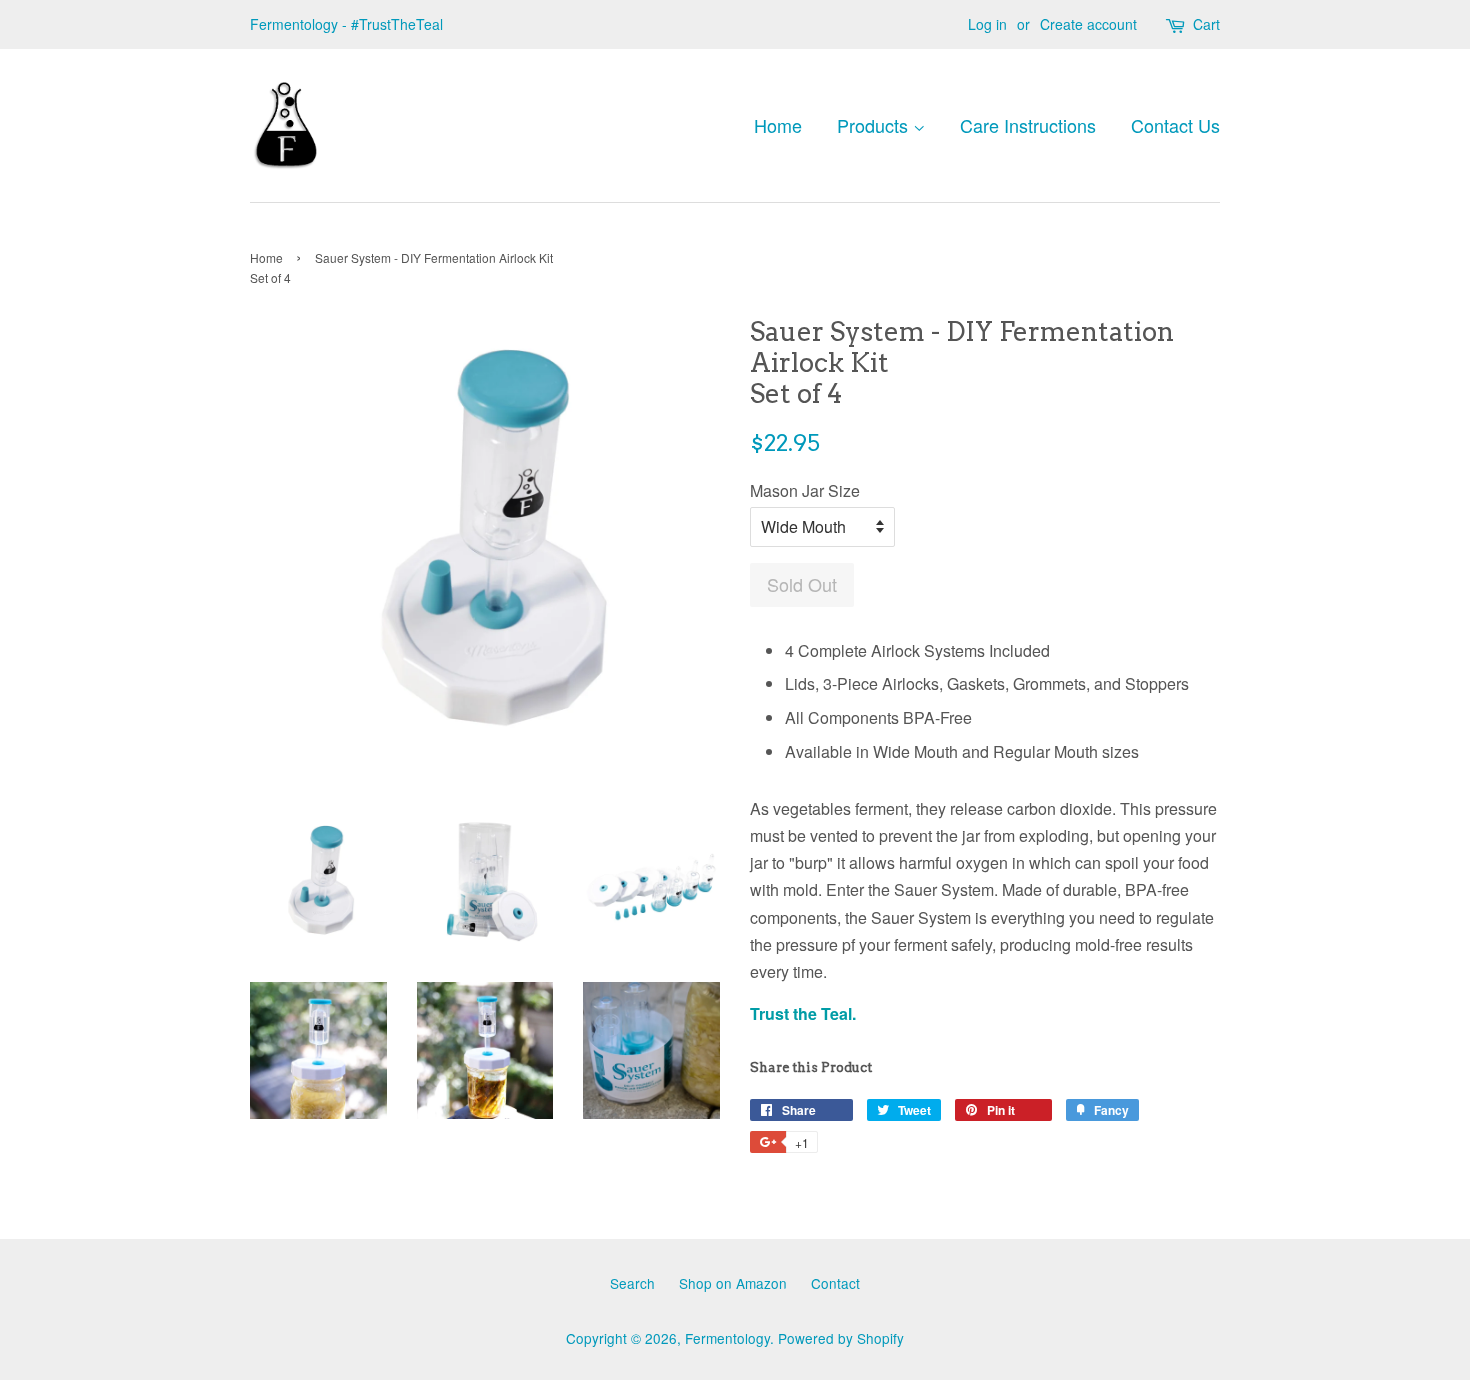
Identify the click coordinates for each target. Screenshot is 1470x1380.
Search (632, 1283)
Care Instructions (1028, 125)
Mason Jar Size (805, 490)
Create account (1088, 24)
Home (778, 125)
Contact (835, 1283)
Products (875, 125)
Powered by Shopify (841, 1338)
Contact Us (1175, 125)
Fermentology (727, 1338)
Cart (1206, 24)
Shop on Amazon (733, 1283)
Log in (987, 24)
